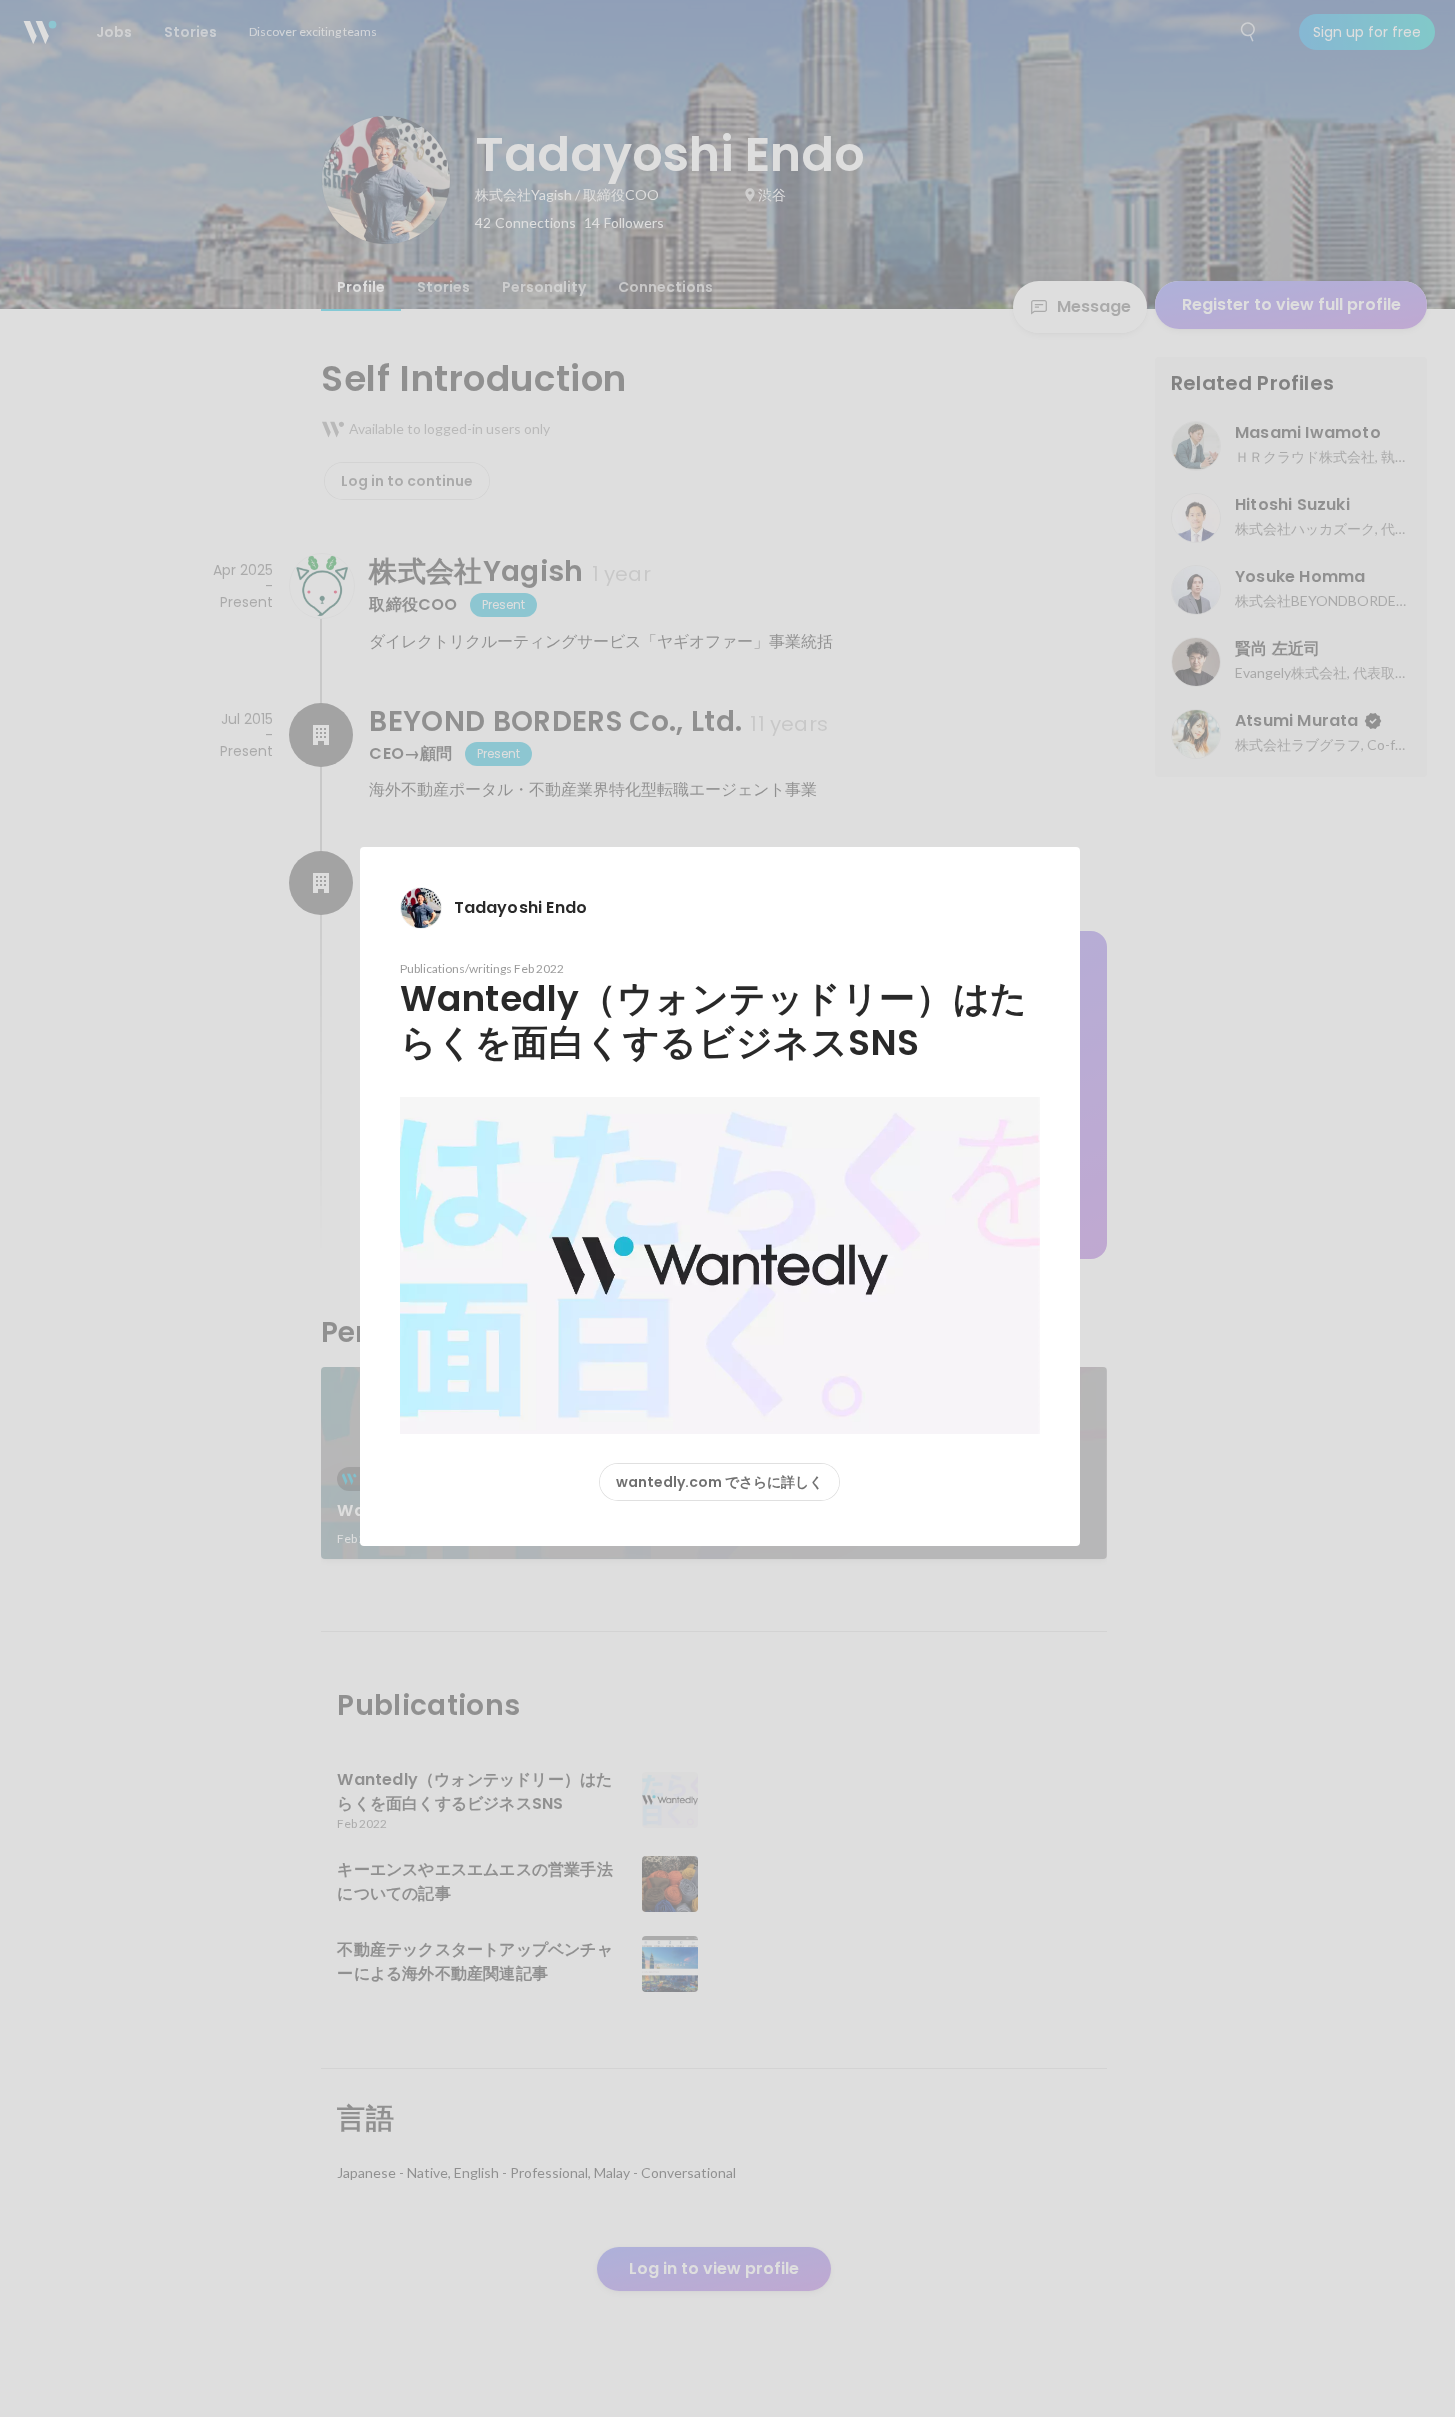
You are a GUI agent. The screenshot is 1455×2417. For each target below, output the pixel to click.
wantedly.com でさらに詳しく (719, 1482)
